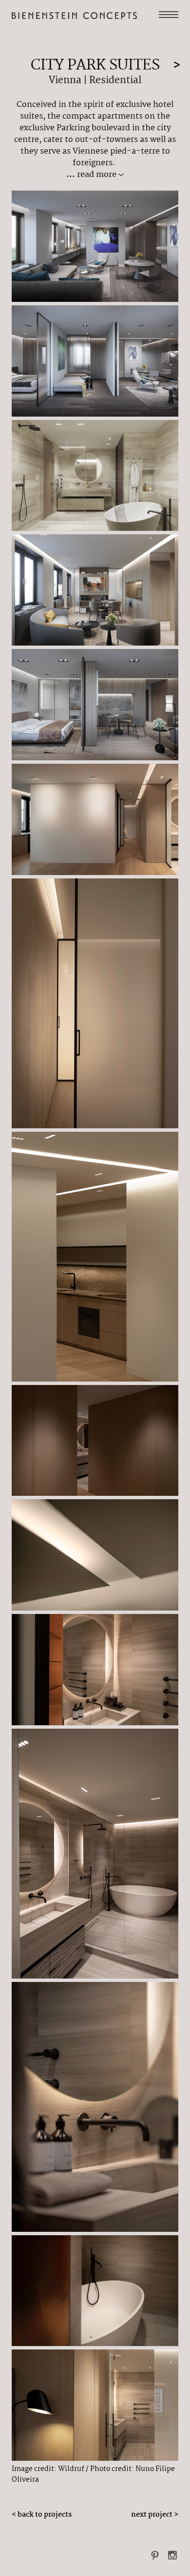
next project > (155, 2515)
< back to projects (42, 2515)
